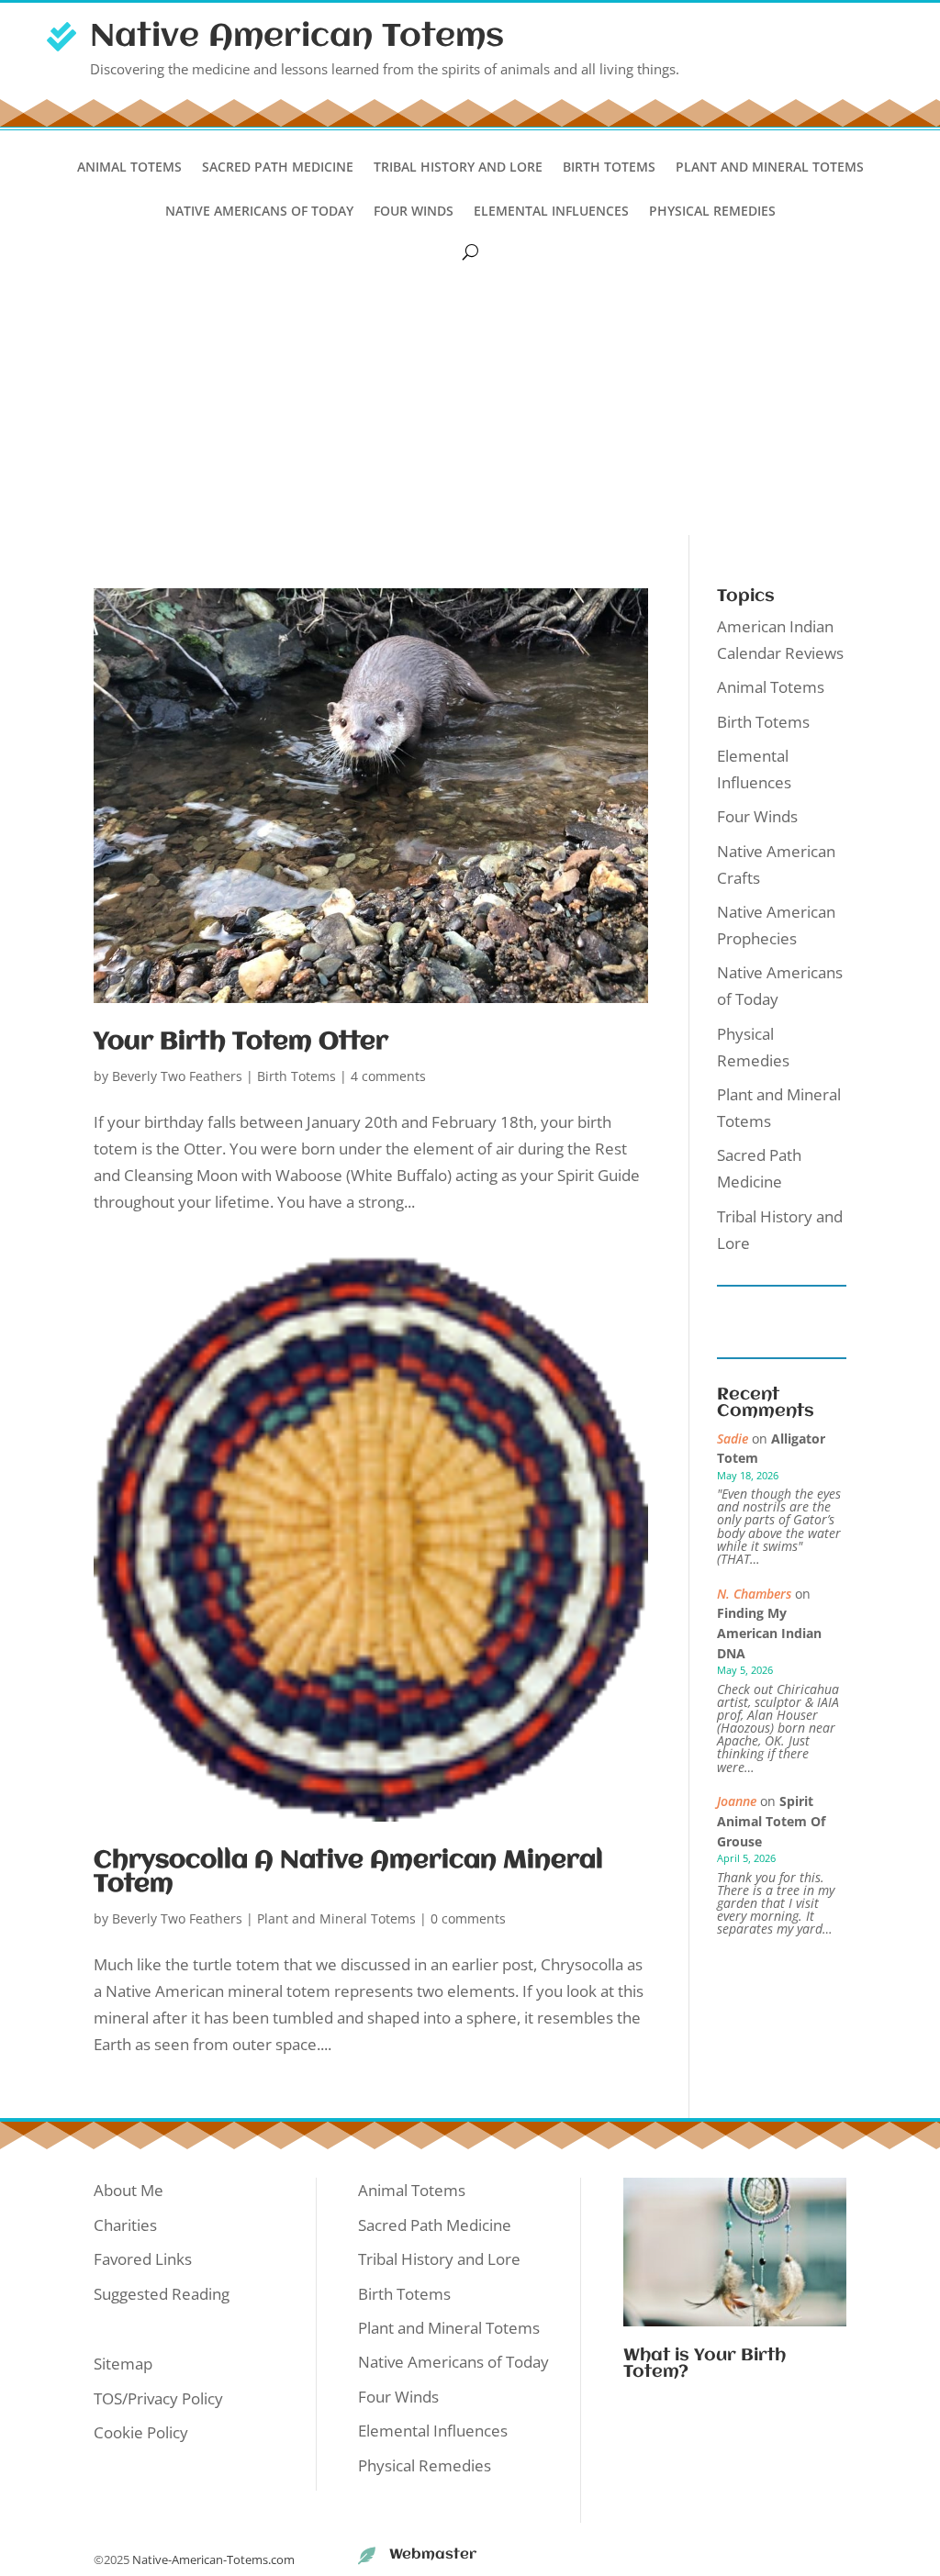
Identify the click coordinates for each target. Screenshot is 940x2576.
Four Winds (414, 212)
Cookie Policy (141, 2432)
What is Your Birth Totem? (705, 2364)
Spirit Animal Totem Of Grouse (771, 1821)
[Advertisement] (470, 397)
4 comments (388, 1076)
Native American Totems (297, 37)
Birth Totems (609, 168)
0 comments (468, 1918)
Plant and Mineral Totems (770, 168)
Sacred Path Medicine (278, 168)
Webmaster (433, 2555)
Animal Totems (129, 168)
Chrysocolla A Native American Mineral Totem (348, 1873)
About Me (129, 2190)
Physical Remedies (712, 212)
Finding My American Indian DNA (769, 1633)
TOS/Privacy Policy (158, 2398)
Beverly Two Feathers (177, 1076)
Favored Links (143, 2259)
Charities (125, 2225)
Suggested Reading (162, 2294)
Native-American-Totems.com (213, 2559)
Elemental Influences (551, 212)
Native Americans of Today (259, 212)
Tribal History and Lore (458, 168)
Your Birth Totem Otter (241, 1043)
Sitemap (123, 2364)
